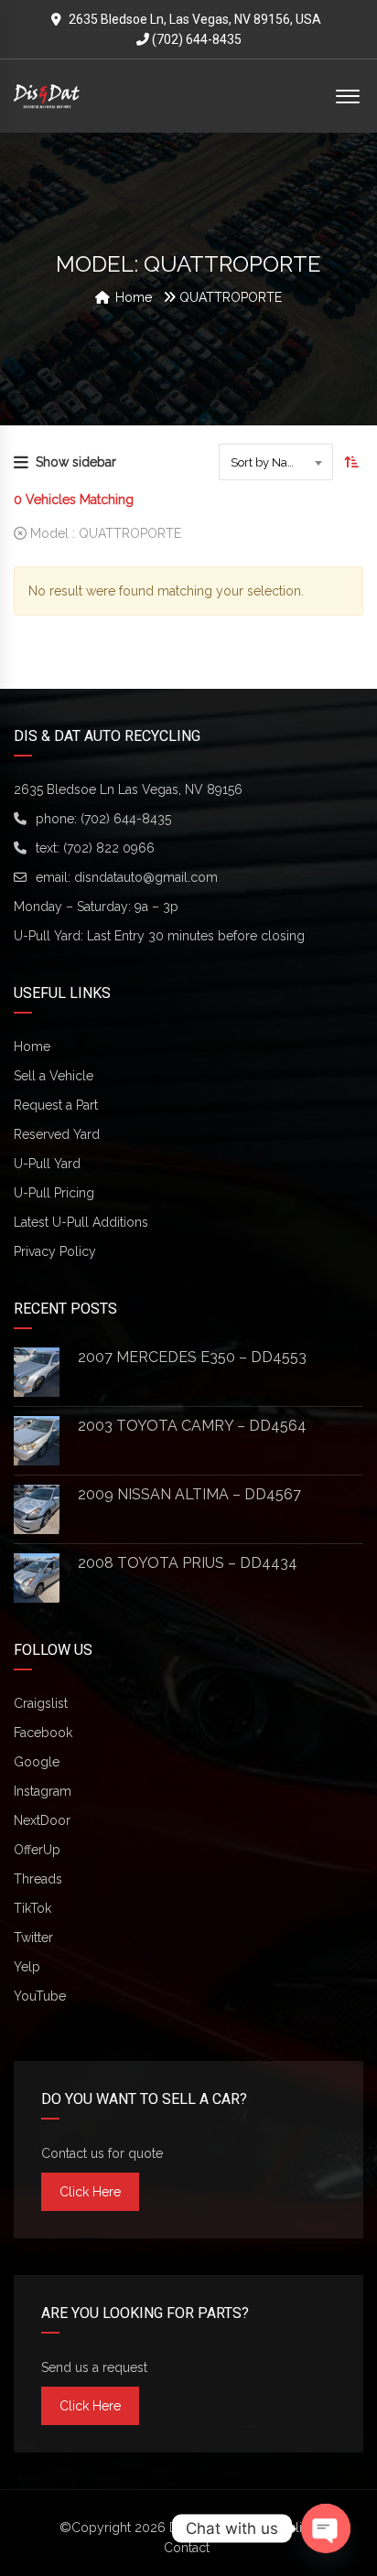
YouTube (40, 1996)
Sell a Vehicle (54, 1076)
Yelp (27, 1967)
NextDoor (42, 1820)
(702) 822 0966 (109, 848)
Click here (90, 2192)
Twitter (33, 1937)
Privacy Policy (55, 1251)
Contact (187, 2548)
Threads (38, 1879)
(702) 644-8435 (195, 39)
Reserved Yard (57, 1134)
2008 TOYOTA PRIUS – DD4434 (188, 1563)
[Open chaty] (326, 2528)
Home (32, 1046)
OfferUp (37, 1850)
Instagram (43, 1791)
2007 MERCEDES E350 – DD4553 (192, 1357)
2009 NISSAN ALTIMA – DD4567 (189, 1494)
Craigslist (41, 1703)
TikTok (32, 1908)
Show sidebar (76, 462)
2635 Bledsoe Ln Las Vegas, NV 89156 (128, 789)
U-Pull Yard (47, 1164)
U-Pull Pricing (54, 1193)
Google (37, 1762)
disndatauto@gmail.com (146, 877)
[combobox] (276, 462)
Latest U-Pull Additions (81, 1222)
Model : (104, 533)
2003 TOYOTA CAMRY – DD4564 (192, 1426)
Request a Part (56, 1105)
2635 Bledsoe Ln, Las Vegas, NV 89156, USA (195, 19)
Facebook (43, 1733)
